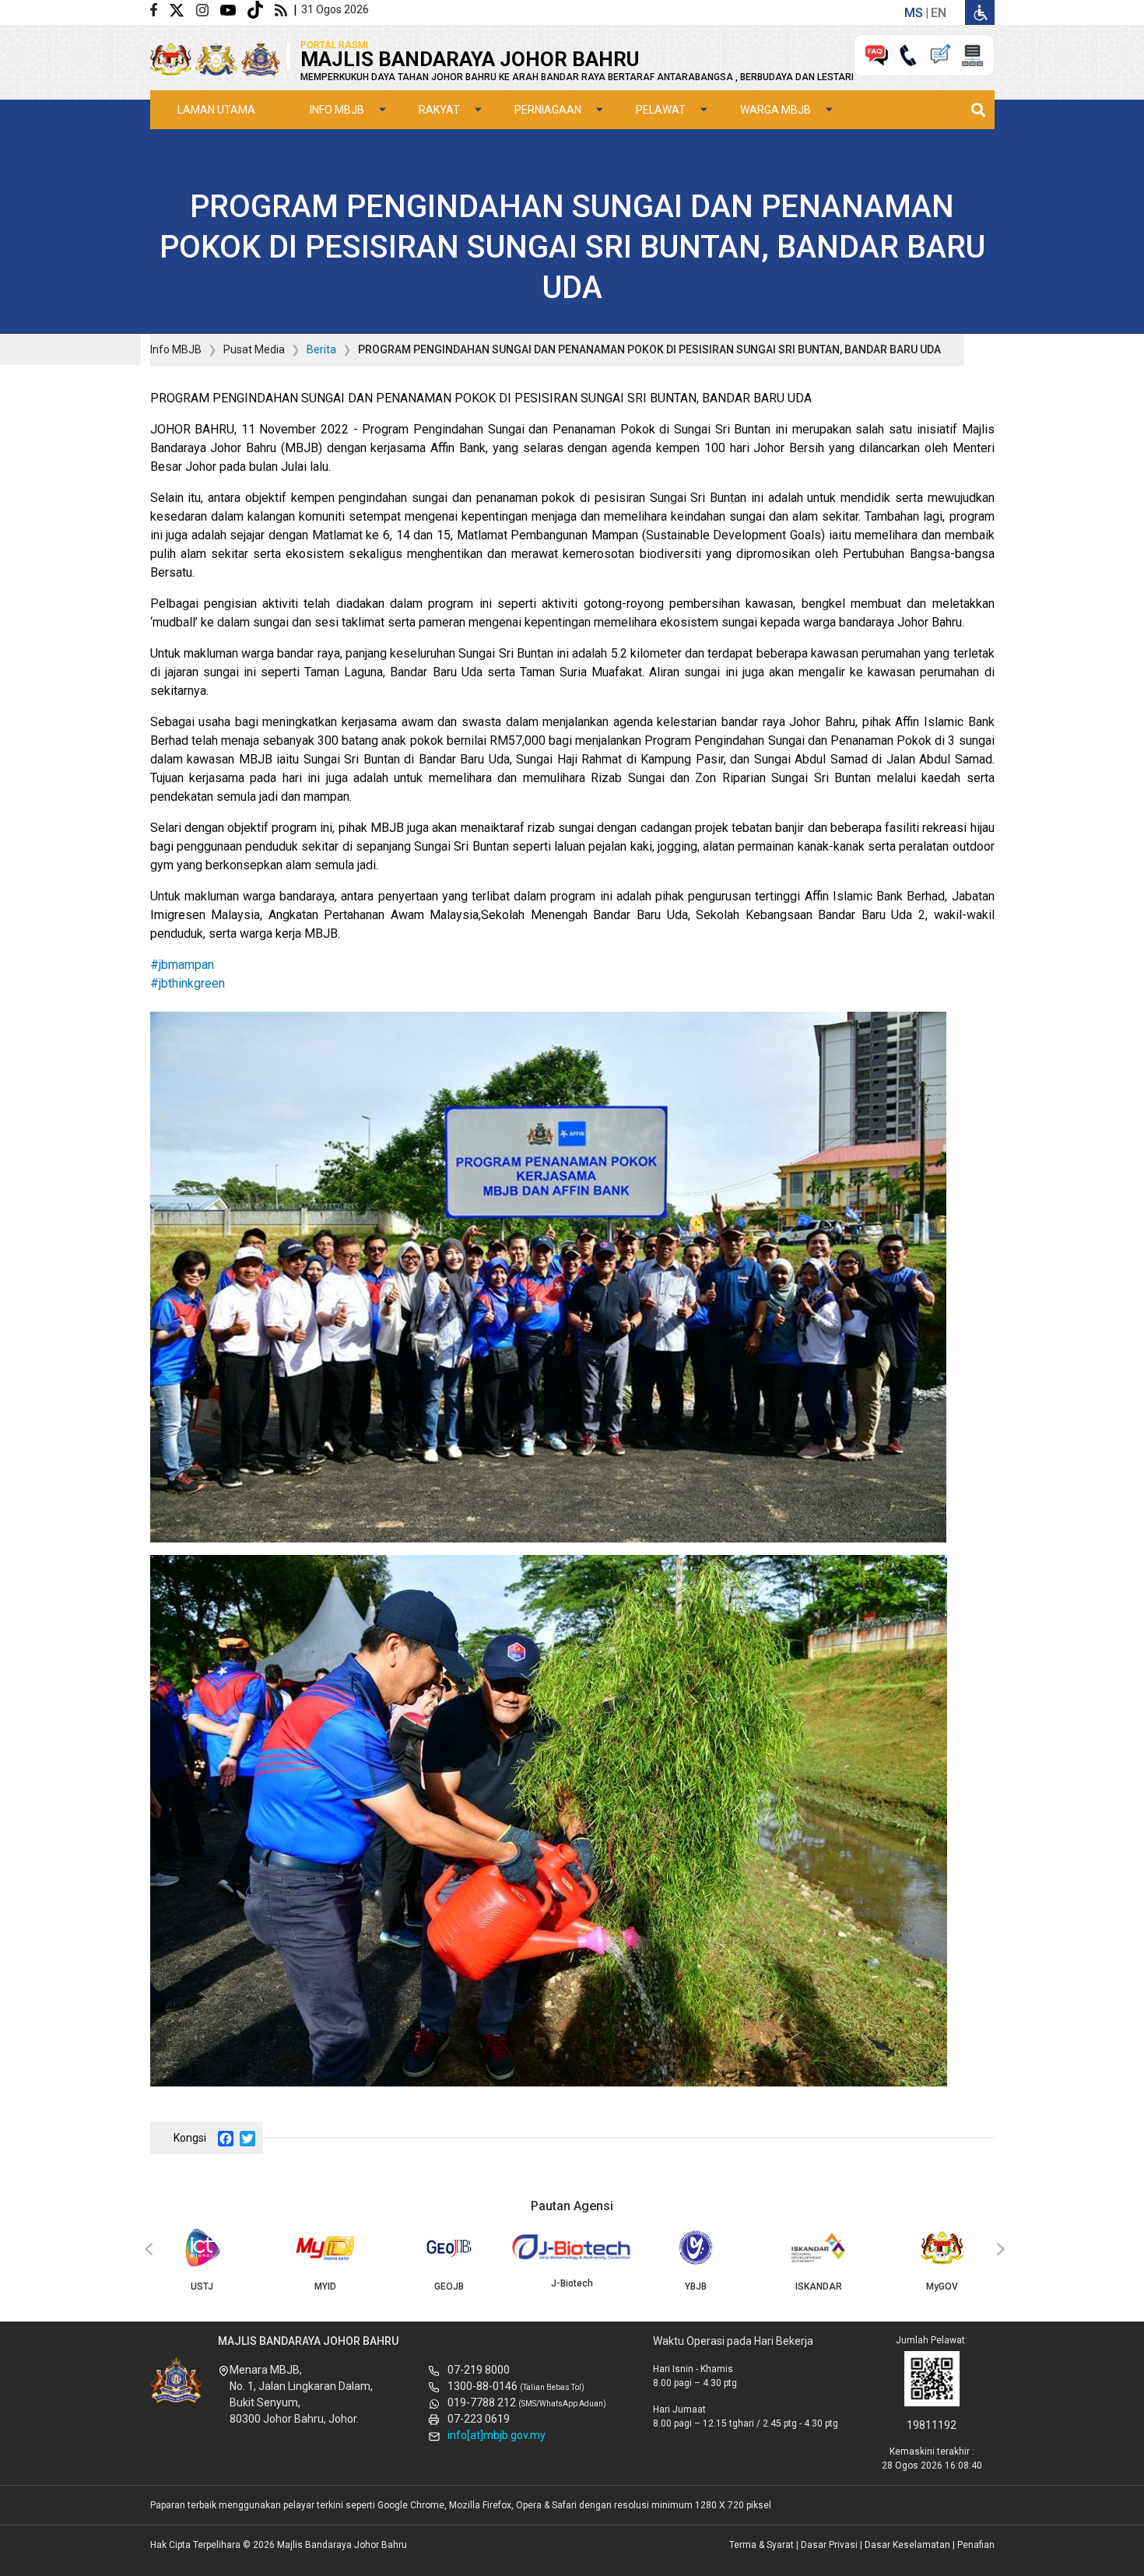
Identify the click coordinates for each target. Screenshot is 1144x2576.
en (939, 13)
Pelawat (661, 110)
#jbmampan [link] (182, 965)
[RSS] (284, 9)
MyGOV (942, 2286)
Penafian (976, 2545)
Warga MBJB (776, 110)
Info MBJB (337, 110)
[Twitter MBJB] (182, 9)
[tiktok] (261, 9)
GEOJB (449, 2286)
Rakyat (439, 110)
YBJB (696, 2286)
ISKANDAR (819, 2286)
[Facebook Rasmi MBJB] (160, 9)
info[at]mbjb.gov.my (497, 2435)
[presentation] (146, 2250)
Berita (321, 349)
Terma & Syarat (761, 2545)
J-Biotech (572, 2283)
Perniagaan (548, 110)
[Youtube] (234, 9)
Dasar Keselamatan (907, 2545)
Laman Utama (216, 110)
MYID (325, 2286)
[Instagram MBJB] (208, 9)
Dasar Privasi (829, 2545)
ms (914, 13)
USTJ (202, 2286)
